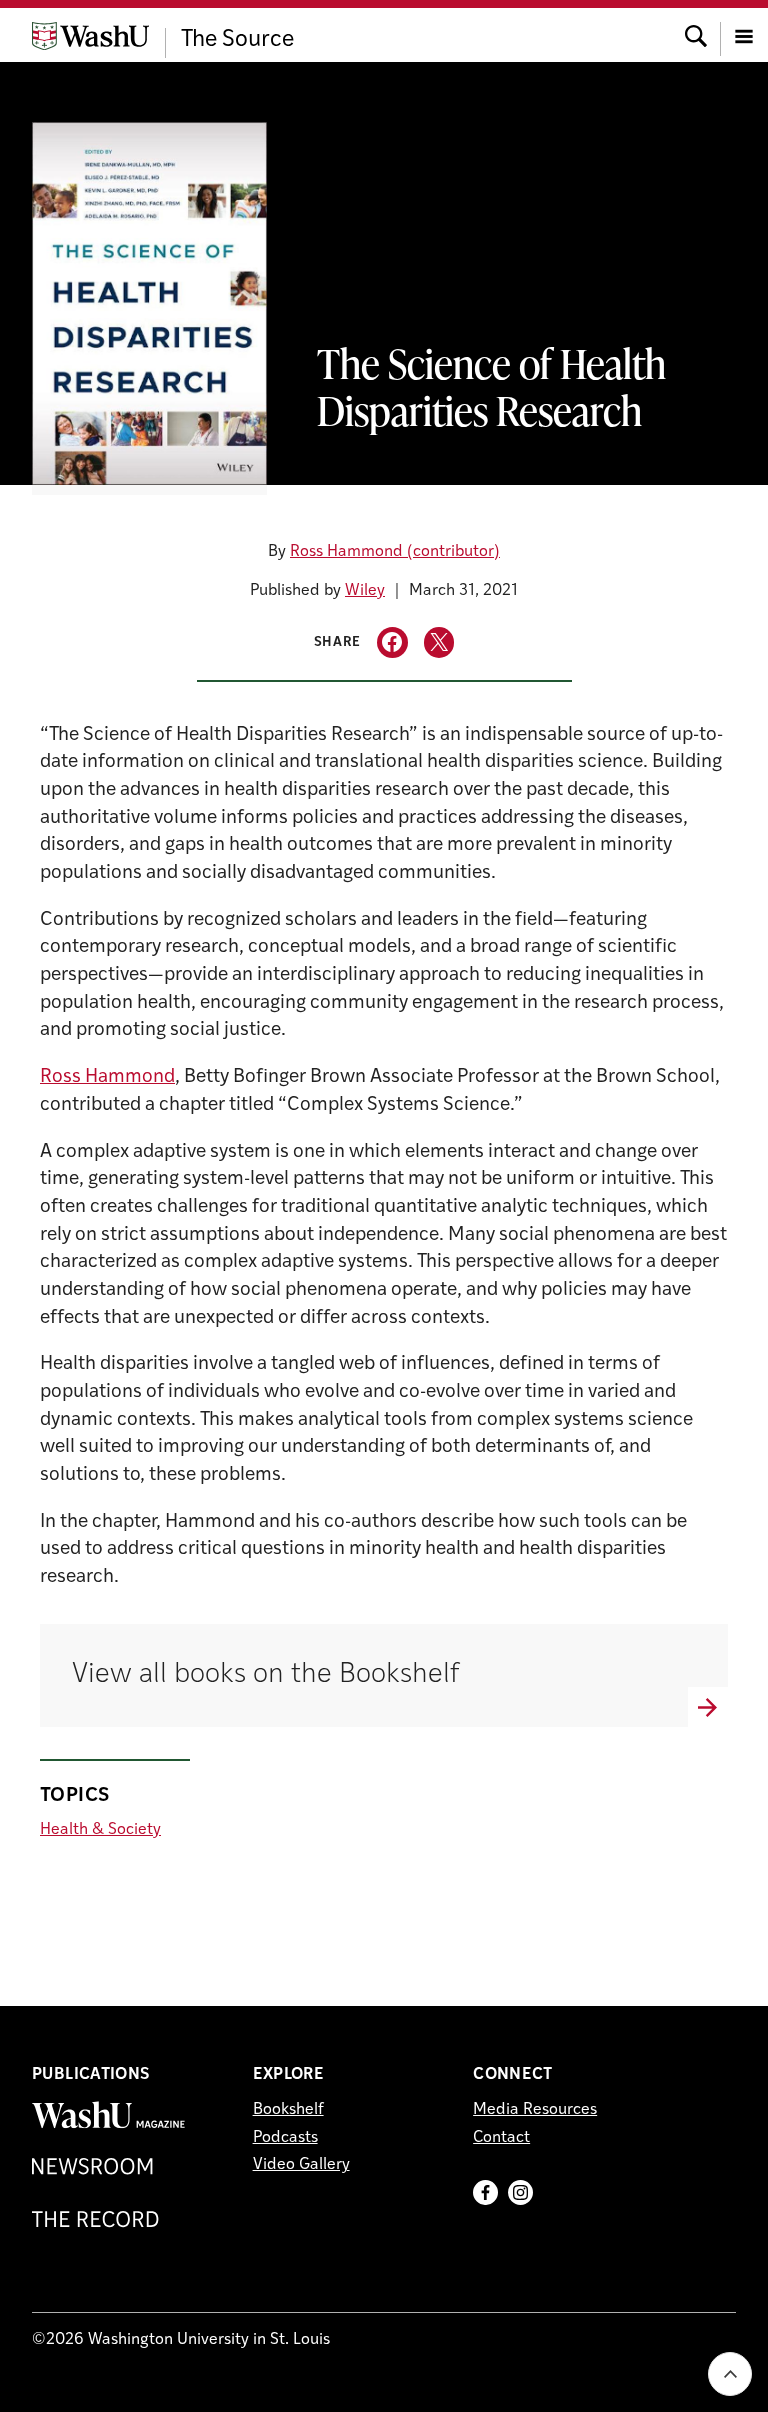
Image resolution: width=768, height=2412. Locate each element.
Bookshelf (288, 2110)
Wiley (365, 591)
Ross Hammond (107, 1077)
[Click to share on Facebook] (392, 642)
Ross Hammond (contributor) (395, 552)
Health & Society (100, 1830)
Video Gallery (301, 2165)
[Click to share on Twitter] (439, 642)
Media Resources (535, 2110)
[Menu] (744, 34)
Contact (501, 2138)
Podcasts (285, 2138)
